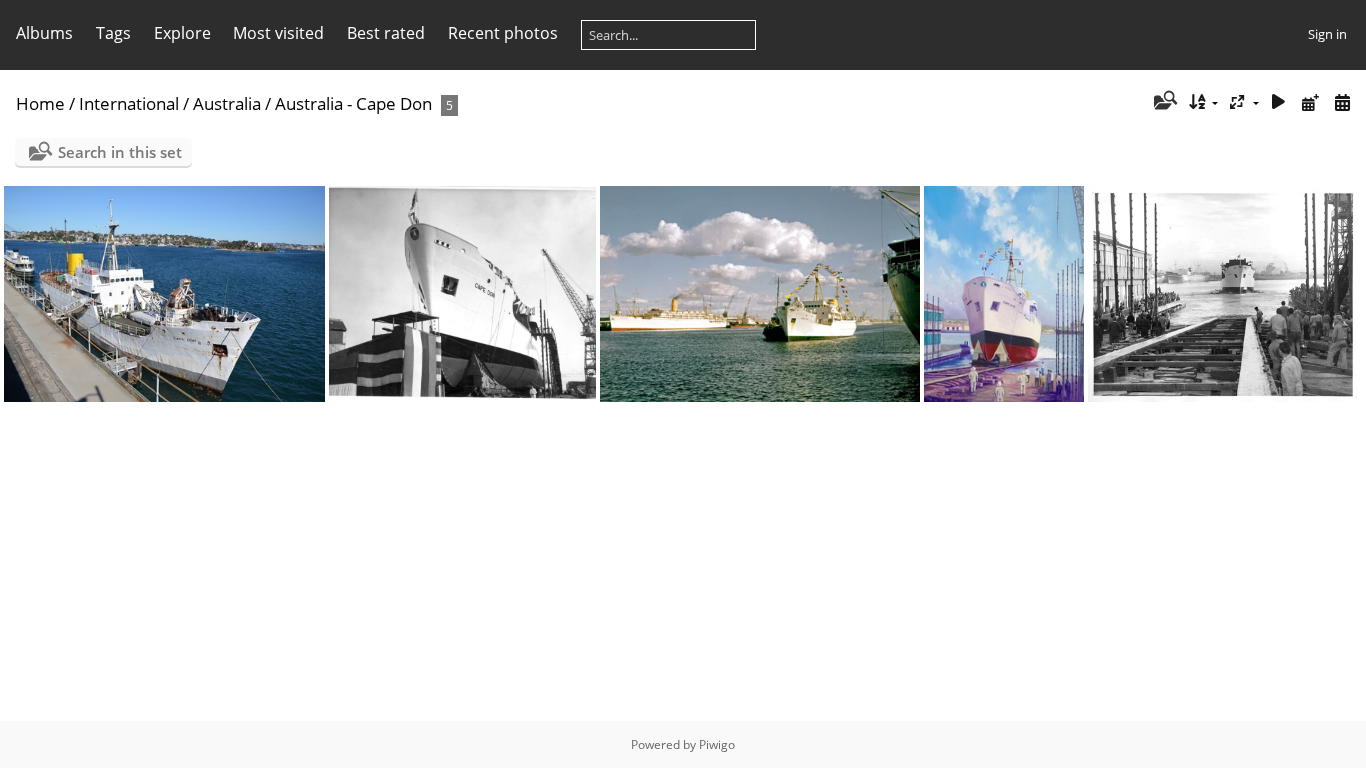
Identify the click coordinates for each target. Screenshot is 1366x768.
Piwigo (717, 744)
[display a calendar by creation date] (1342, 102)
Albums (44, 33)
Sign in (1327, 34)
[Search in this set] (1163, 102)
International (129, 103)
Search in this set (120, 152)
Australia (227, 103)
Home (40, 103)
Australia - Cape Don (353, 103)
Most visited (278, 33)
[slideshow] (1279, 102)
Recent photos (503, 33)
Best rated (386, 33)
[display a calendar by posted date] (1310, 102)
